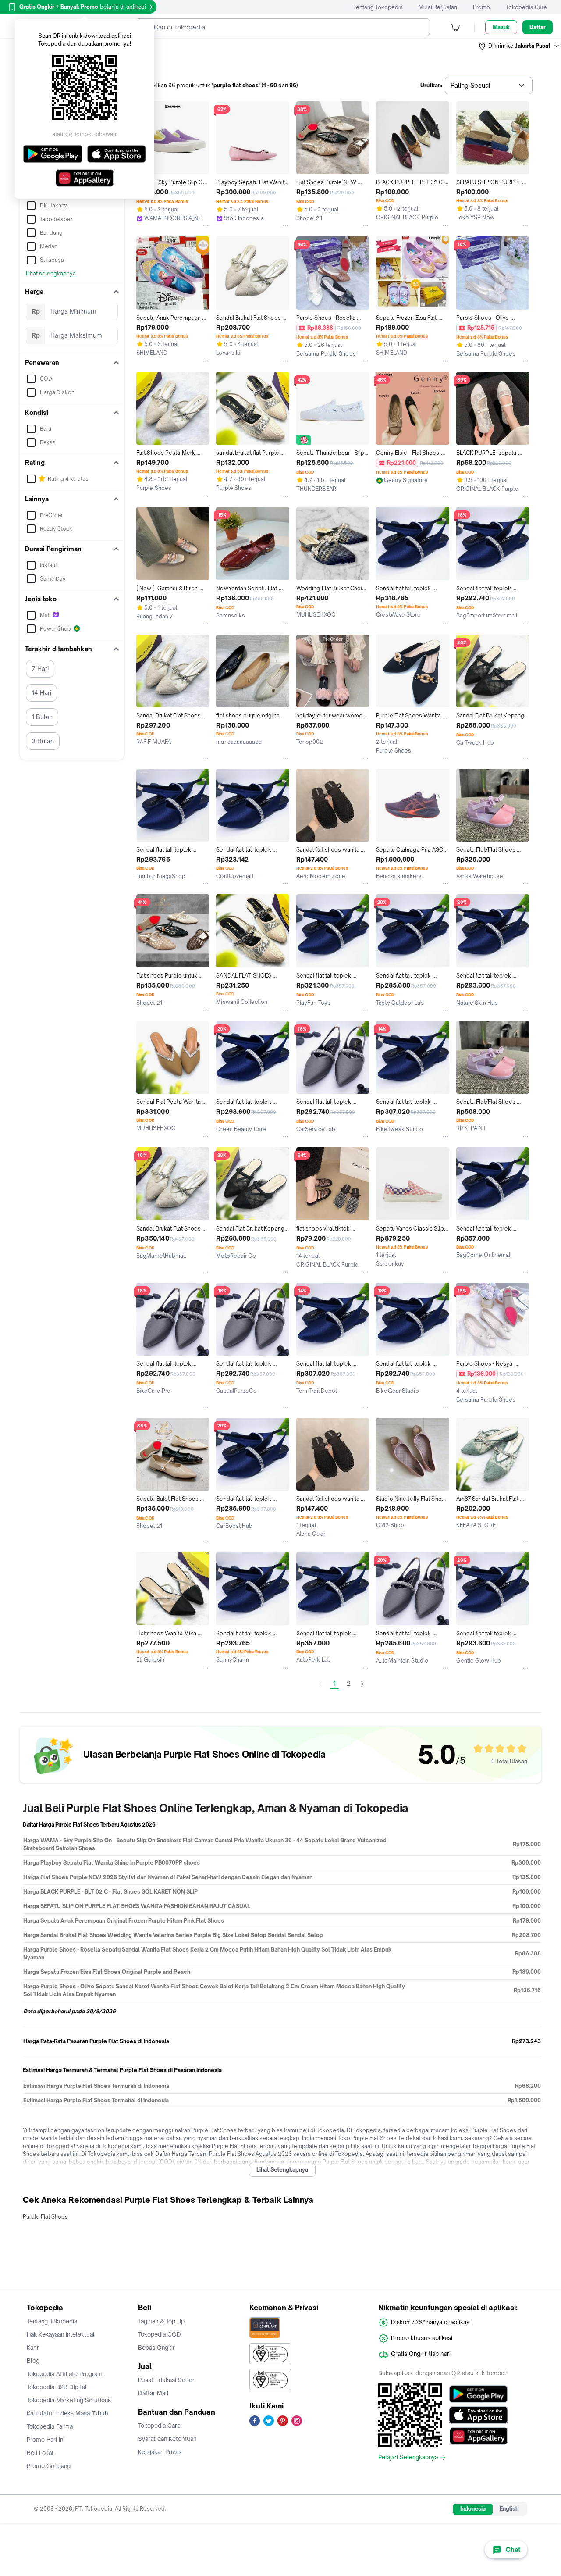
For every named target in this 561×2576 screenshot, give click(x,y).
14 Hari (41, 693)
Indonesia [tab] (473, 2509)
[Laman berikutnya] (362, 1684)
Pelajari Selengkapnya (408, 2458)
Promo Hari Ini (46, 2440)
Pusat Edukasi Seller (166, 2380)
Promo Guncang (49, 2466)
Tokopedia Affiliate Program (65, 2374)
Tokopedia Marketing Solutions (69, 2400)
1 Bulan (42, 717)
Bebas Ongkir (156, 2348)
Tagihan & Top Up (161, 2321)
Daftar (538, 27)
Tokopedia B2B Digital (57, 2387)
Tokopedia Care (526, 7)
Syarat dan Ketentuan (167, 2439)
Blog (33, 2361)
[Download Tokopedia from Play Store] (478, 2394)
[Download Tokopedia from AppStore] (478, 2415)
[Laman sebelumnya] (320, 1684)
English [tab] (509, 2509)
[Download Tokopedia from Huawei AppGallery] (478, 2436)
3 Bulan (43, 741)
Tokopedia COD (160, 2334)
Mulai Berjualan (438, 7)
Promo (481, 7)
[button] (519, 46)
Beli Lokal (40, 2453)
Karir (33, 2348)
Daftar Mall (153, 2393)
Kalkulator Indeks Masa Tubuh (67, 2413)
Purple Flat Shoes (45, 2217)
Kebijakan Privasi (160, 2452)
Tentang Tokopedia (378, 7)
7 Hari (40, 669)
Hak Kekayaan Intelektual (61, 2334)
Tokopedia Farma (50, 2426)
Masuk (501, 27)
